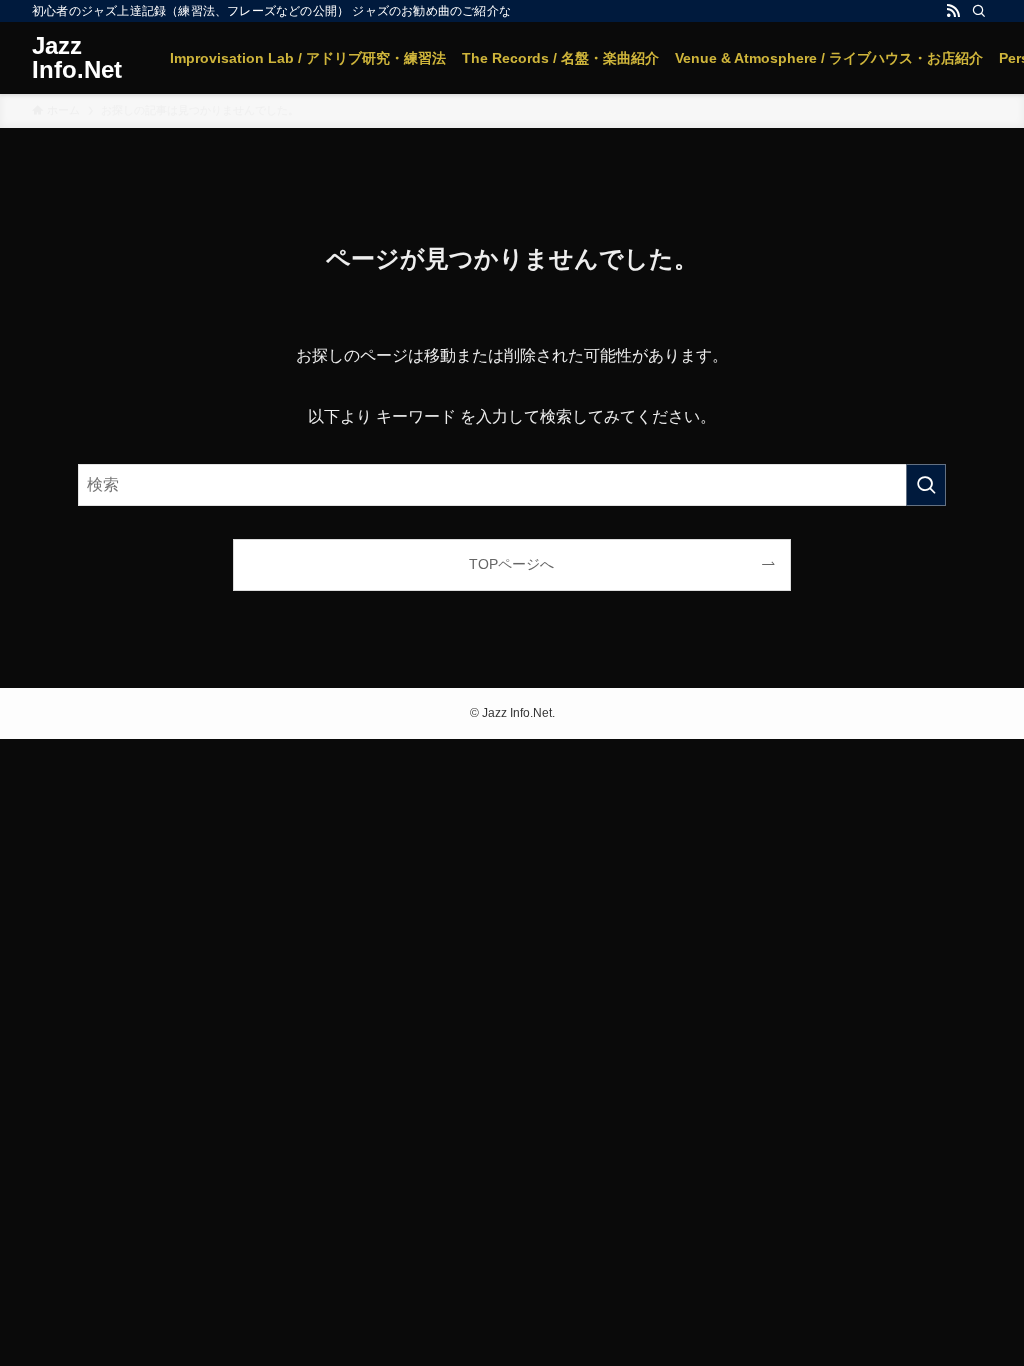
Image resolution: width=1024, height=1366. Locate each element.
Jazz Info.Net (77, 58)
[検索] (979, 11)
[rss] (953, 11)
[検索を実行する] (926, 485)
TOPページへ (511, 564)
